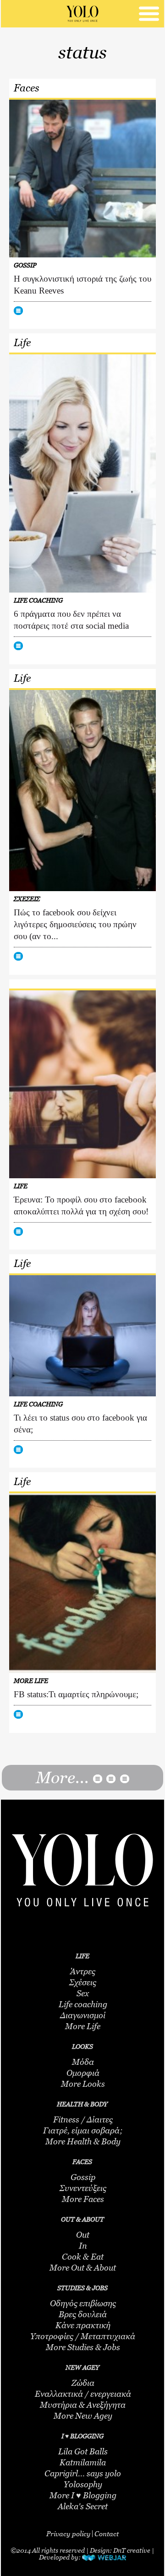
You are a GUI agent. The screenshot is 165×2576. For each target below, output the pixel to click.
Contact (107, 2533)
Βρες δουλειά (83, 2314)
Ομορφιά (83, 2073)
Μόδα (83, 2062)
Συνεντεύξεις (83, 2188)
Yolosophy (83, 2485)
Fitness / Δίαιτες (83, 2120)
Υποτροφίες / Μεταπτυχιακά (83, 2336)
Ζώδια (83, 2383)
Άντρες (83, 1972)
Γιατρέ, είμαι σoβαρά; (83, 2131)
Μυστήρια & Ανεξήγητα (83, 2405)
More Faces (83, 2199)
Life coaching (83, 2004)
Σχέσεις (83, 1983)
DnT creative (132, 2550)
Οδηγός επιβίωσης (83, 2303)
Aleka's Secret (83, 2507)
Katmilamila (83, 2463)
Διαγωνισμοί (83, 2015)
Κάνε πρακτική (83, 2325)
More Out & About (83, 2268)
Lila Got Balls (83, 2452)
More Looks (83, 2084)
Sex (83, 1993)
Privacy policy (68, 2533)
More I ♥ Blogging (83, 2496)
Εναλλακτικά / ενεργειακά (83, 2394)
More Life (83, 2026)
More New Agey (83, 2416)
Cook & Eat (83, 2257)
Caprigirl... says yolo (83, 2474)
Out (83, 2235)
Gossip (83, 2177)
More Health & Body (83, 2142)
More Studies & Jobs (83, 2347)
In (83, 2246)
